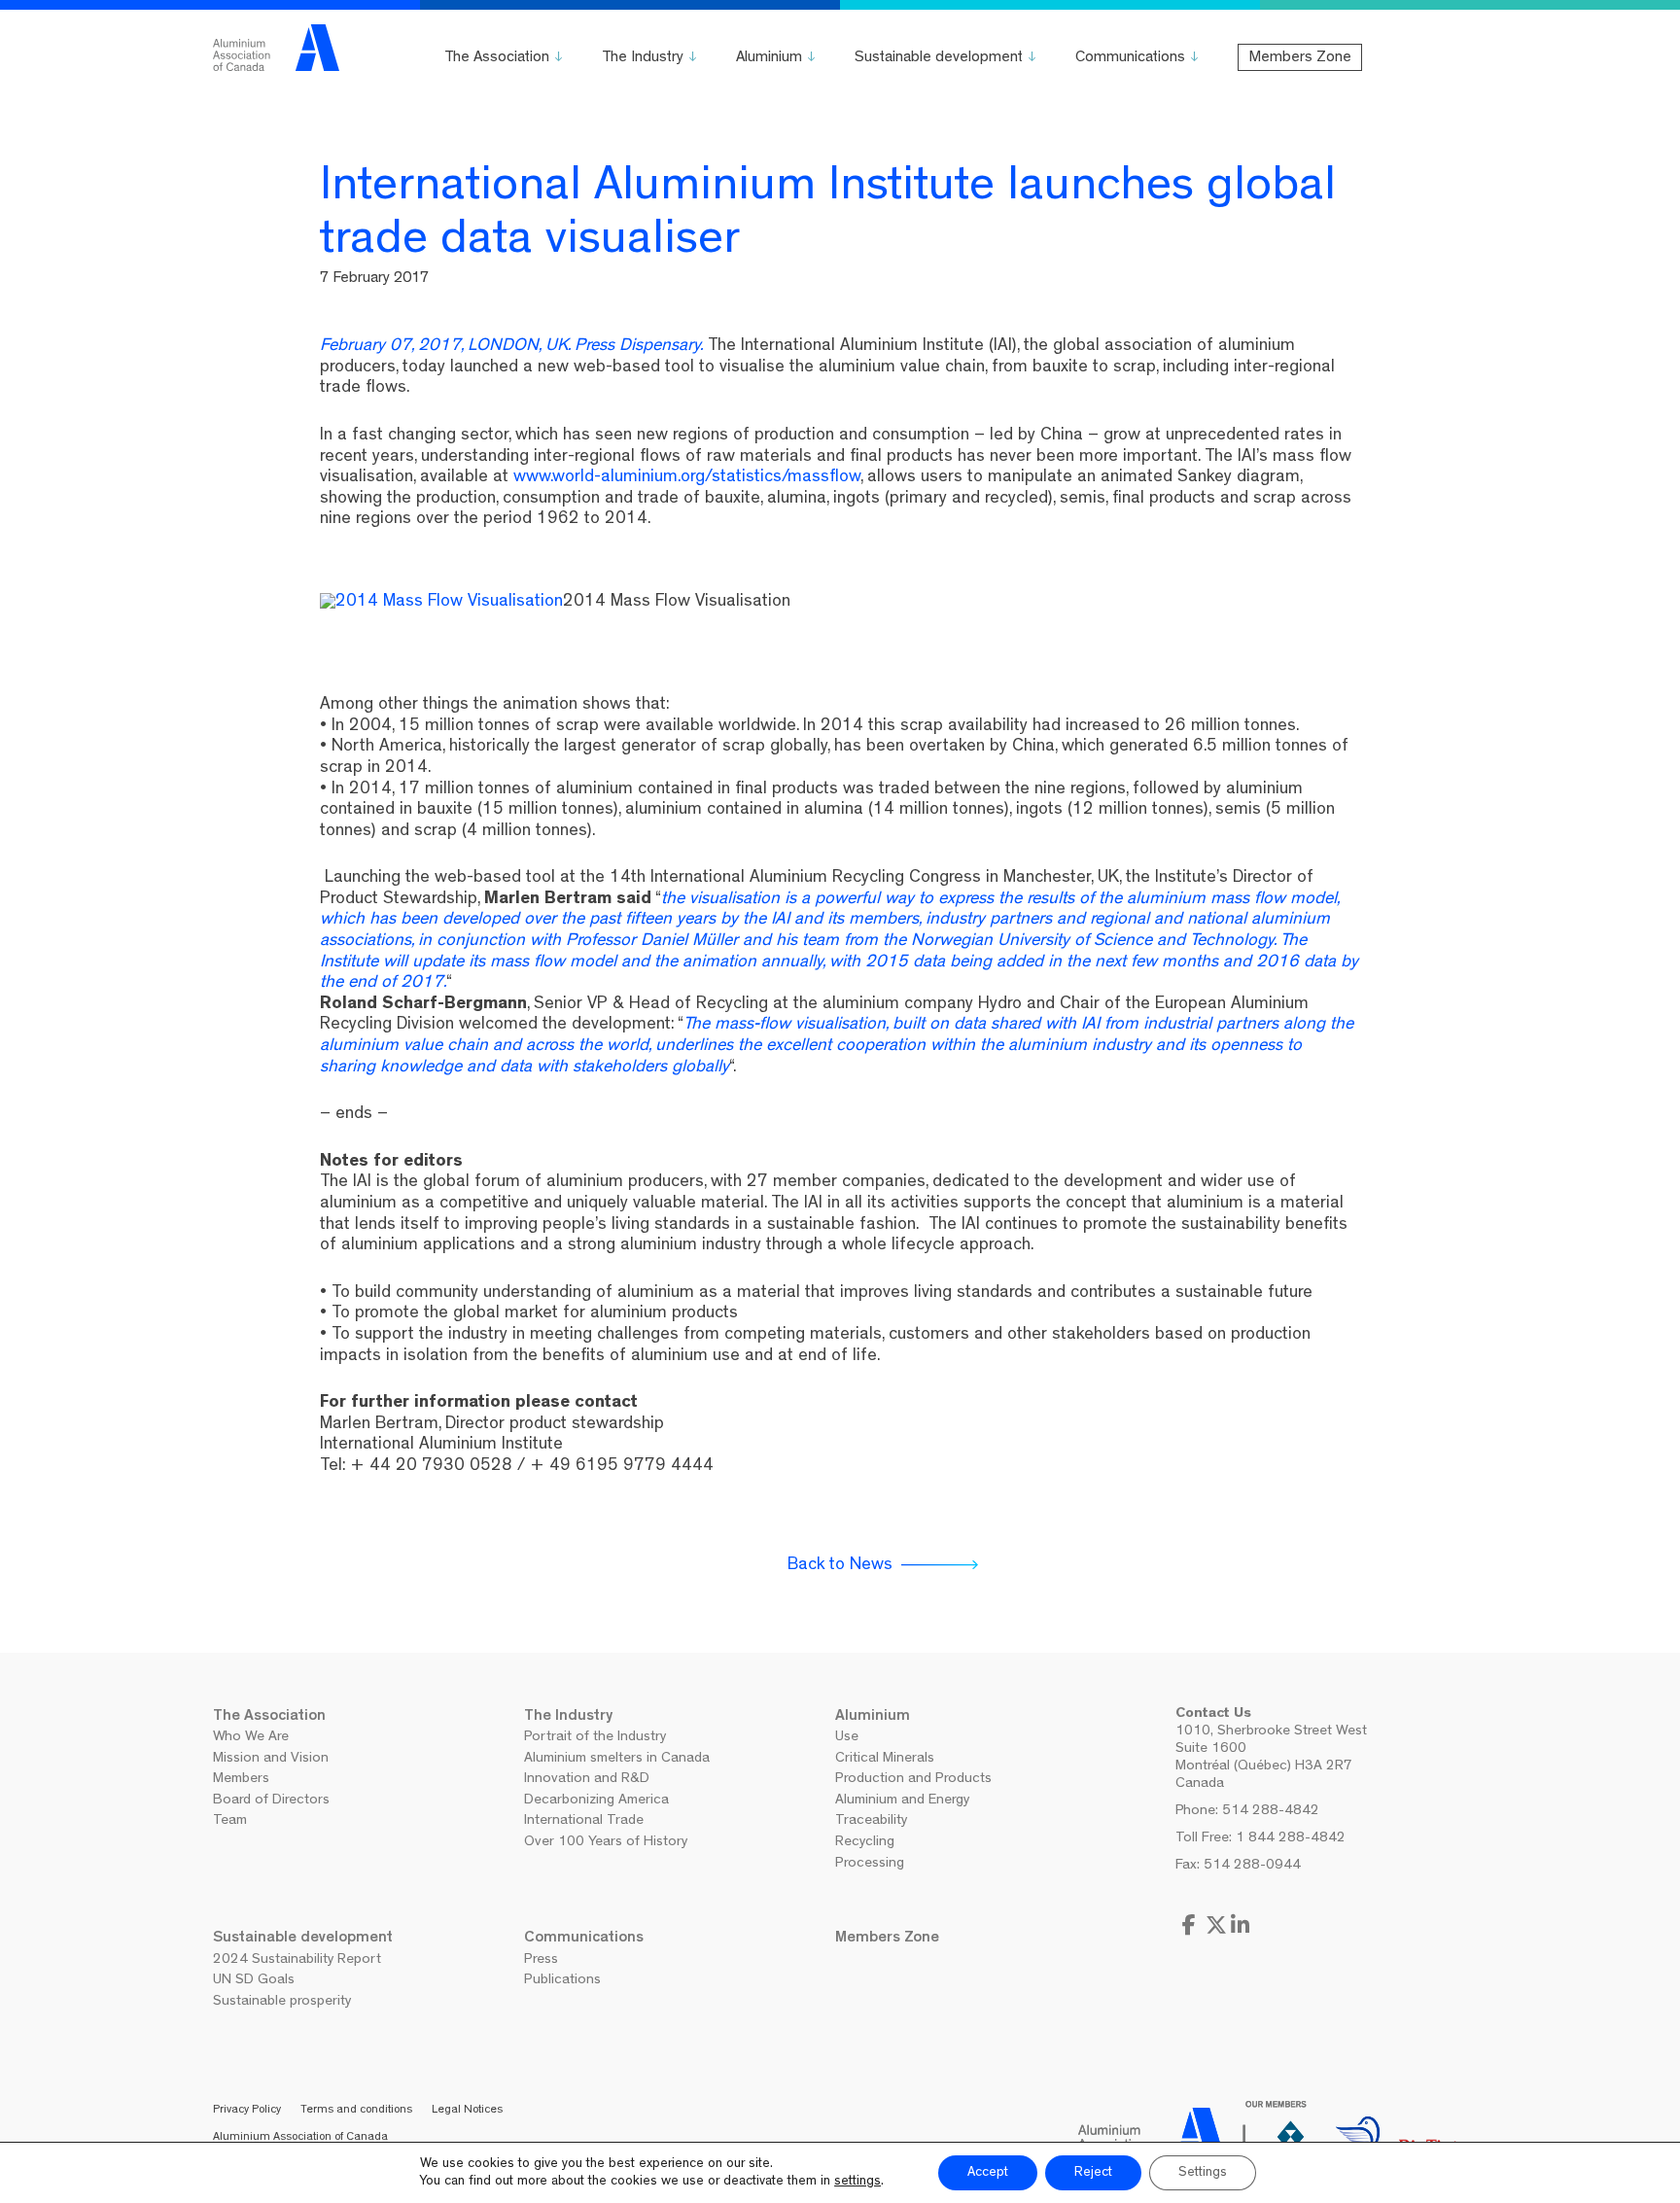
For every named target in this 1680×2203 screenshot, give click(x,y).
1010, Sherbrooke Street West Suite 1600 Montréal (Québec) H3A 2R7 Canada (1271, 1758)
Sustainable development (939, 58)
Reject (1093, 2173)
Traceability (871, 1821)
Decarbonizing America (596, 1801)
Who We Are (251, 1738)
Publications (562, 1981)
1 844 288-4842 (1291, 1839)
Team (230, 1821)
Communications (1130, 58)
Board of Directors (271, 1801)
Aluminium (769, 58)
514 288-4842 (1271, 1812)
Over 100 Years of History (606, 1843)
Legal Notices (467, 2111)
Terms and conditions (356, 2111)
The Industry (643, 58)
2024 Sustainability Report (297, 1960)
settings (857, 2182)
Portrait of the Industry (595, 1738)
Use (847, 1738)
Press (541, 1960)
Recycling (865, 1843)
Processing (870, 1864)
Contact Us (1213, 1714)
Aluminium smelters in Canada (617, 1759)
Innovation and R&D (587, 1780)
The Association (497, 58)
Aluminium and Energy (902, 1801)
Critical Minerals (885, 1759)
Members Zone (1300, 58)
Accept (988, 2173)
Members (241, 1780)
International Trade (584, 1821)
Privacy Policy (247, 2111)
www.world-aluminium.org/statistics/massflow (687, 478)
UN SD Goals (254, 1981)
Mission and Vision (271, 1759)
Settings (1203, 2173)
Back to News (840, 1566)
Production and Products (913, 1780)
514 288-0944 (1252, 1866)
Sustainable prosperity (282, 2002)
